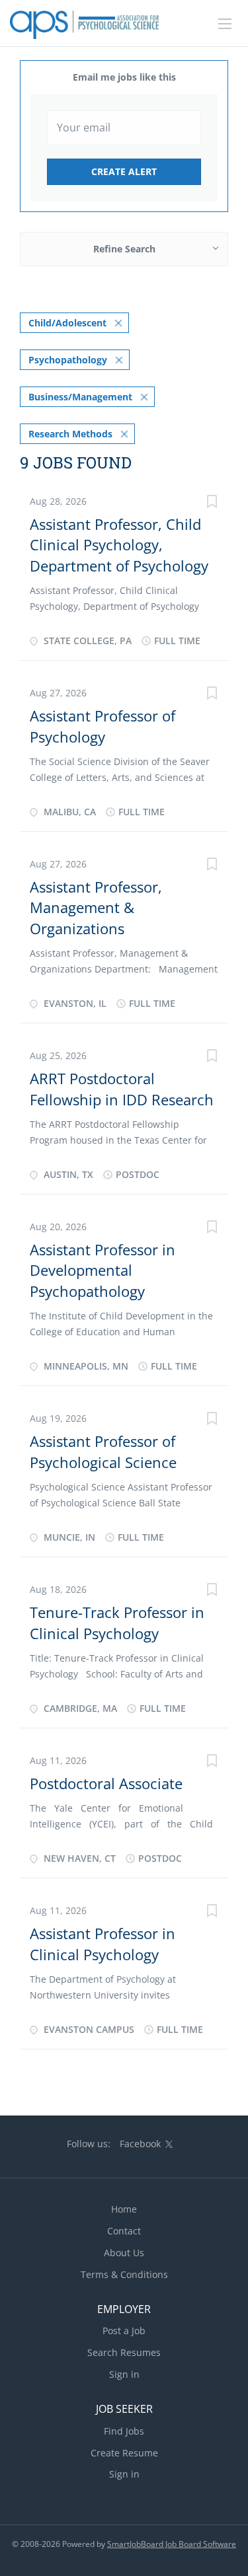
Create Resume (124, 2453)
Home (124, 2209)
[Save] (212, 503)
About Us (124, 2253)
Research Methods (70, 434)
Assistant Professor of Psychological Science (103, 1451)
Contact (124, 2231)
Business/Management (80, 397)
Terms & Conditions (124, 2274)
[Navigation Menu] (225, 24)
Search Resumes (124, 2352)
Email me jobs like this (124, 77)
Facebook (140, 2144)
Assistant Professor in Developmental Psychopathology (103, 1270)
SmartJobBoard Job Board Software (172, 2544)
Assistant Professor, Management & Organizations (96, 907)
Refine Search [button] (124, 249)
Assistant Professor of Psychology (103, 726)
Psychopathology (68, 360)
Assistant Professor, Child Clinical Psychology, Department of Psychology (119, 545)
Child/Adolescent (67, 323)
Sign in (124, 2374)
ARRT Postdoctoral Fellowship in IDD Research (122, 1088)
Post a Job (124, 2331)
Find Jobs (124, 2431)
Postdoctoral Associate (106, 1783)
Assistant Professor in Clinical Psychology (103, 1943)
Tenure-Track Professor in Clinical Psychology (117, 1622)
